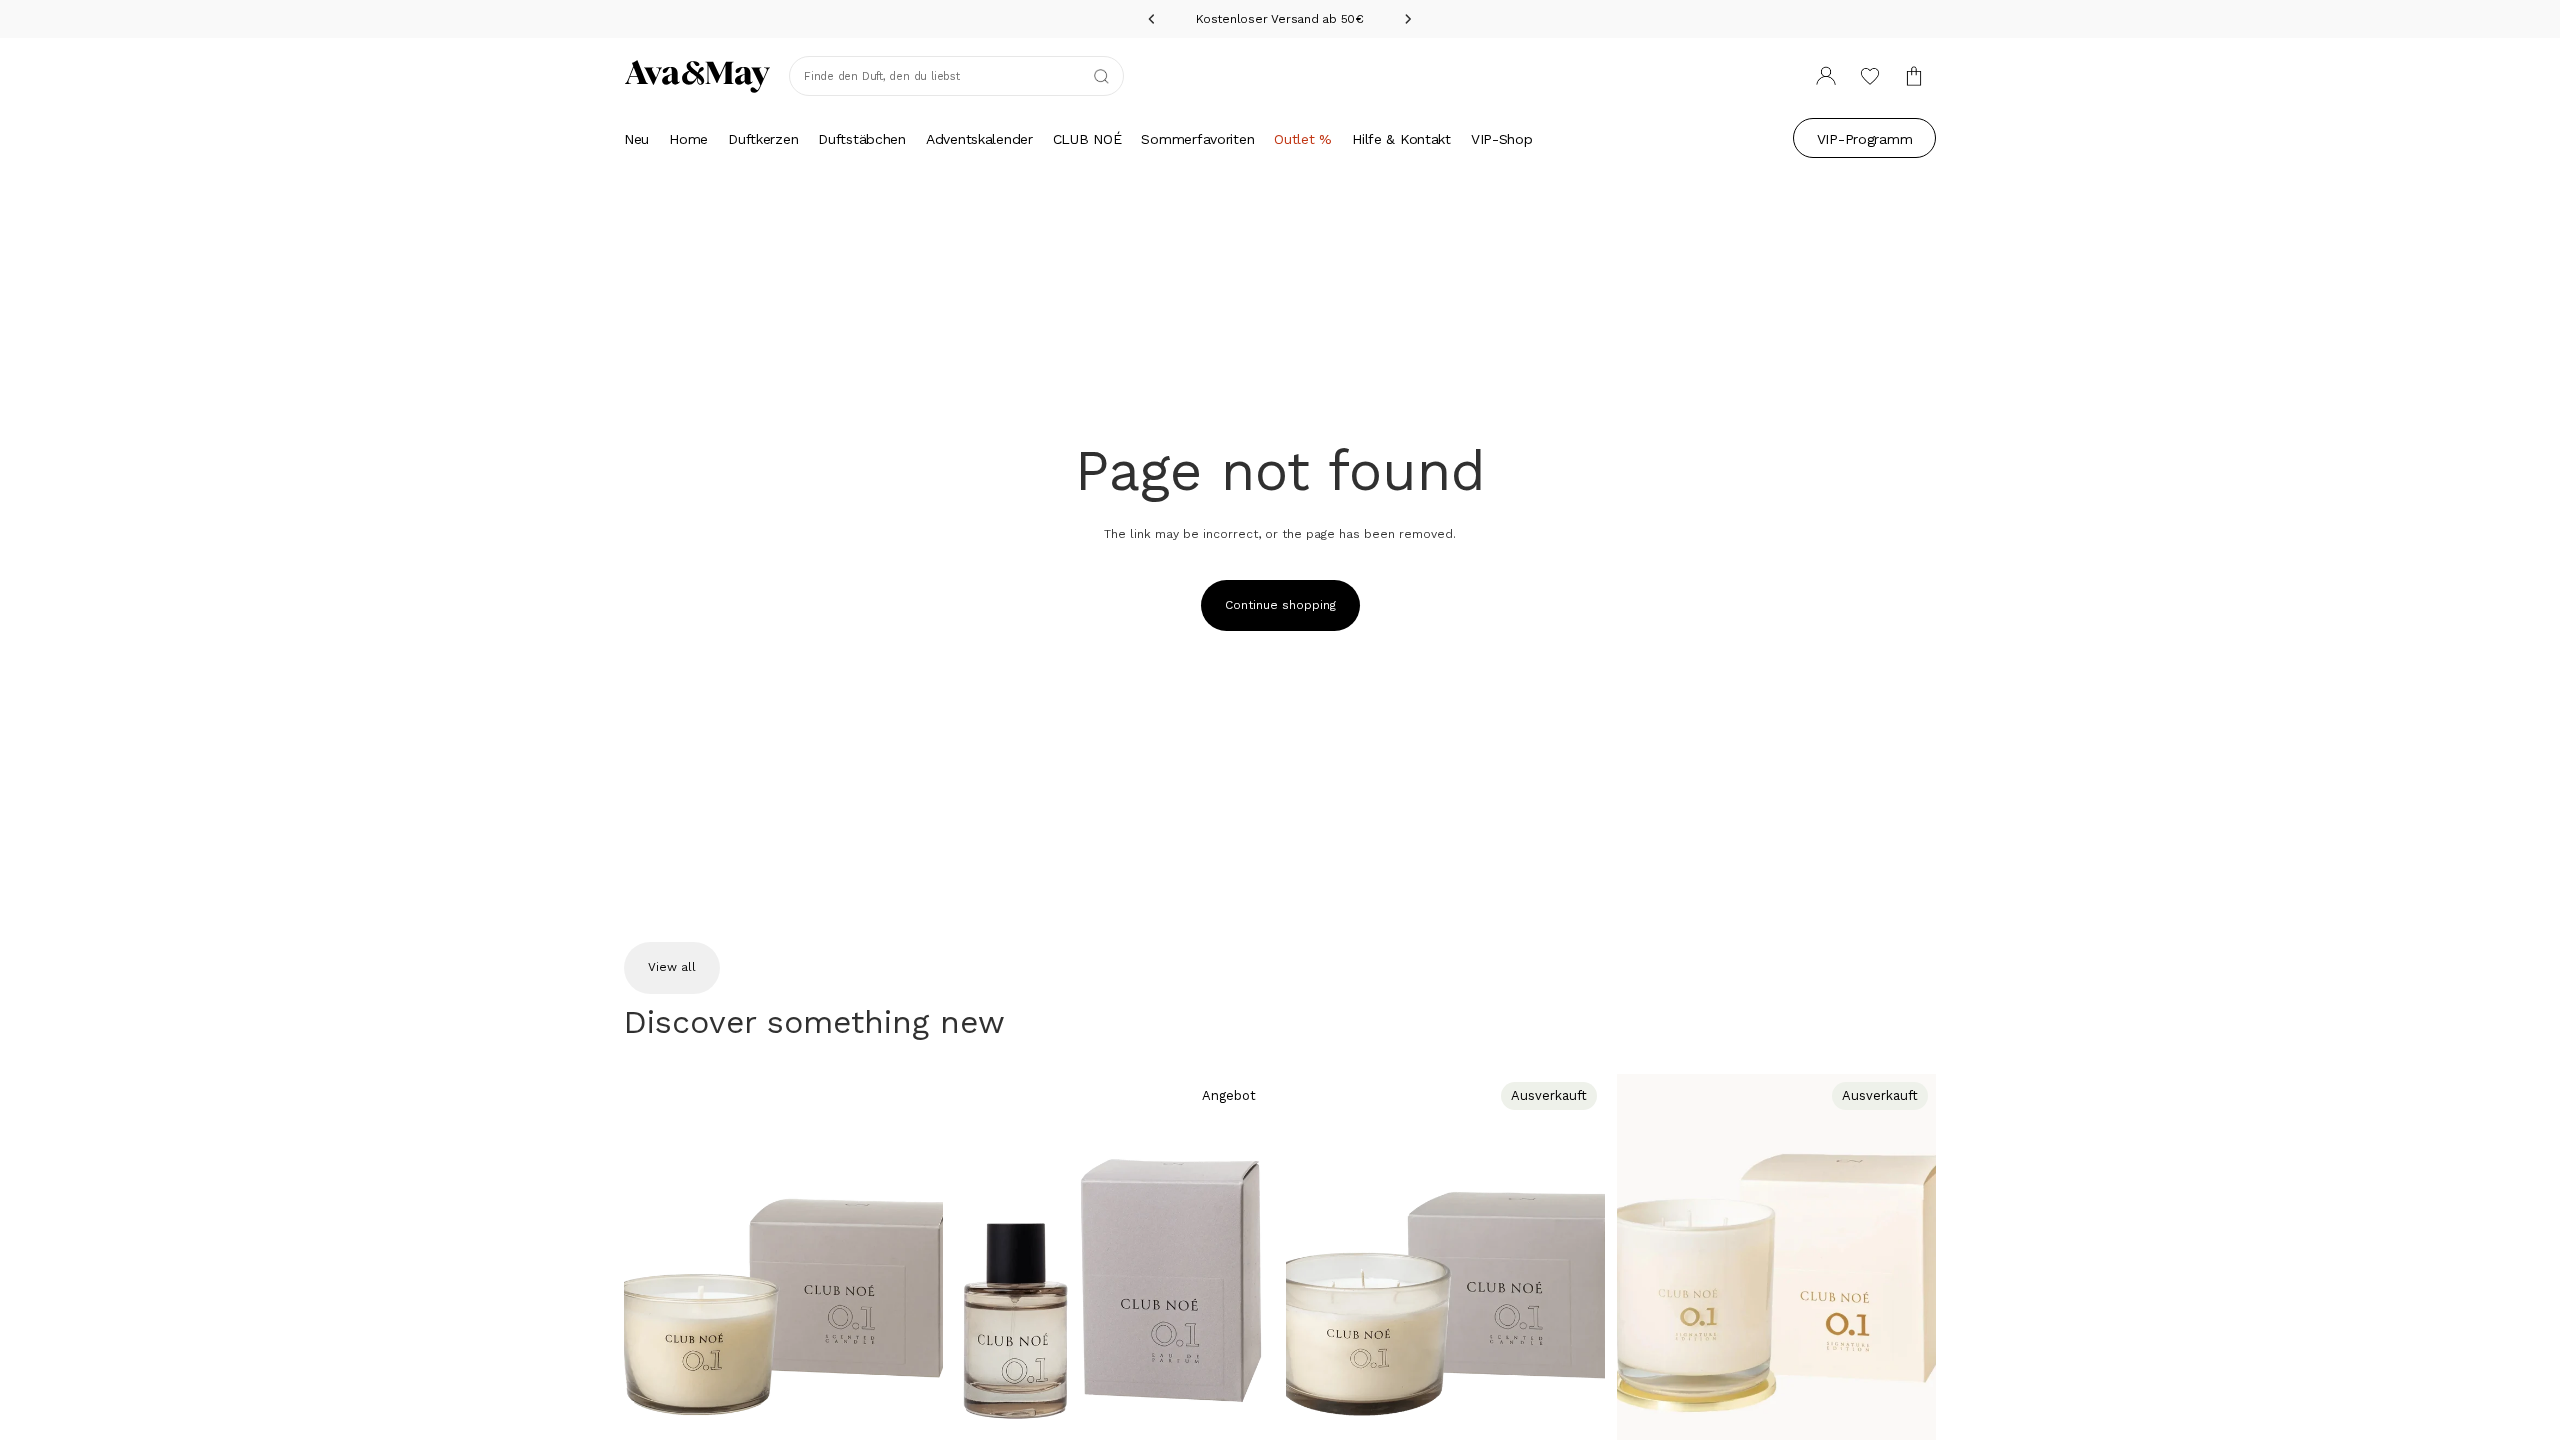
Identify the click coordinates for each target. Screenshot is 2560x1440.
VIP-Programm (1865, 139)
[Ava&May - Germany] (697, 76)
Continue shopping (1280, 605)
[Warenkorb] (1914, 76)
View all (672, 967)
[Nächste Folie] (913, 1273)
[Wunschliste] (1870, 76)
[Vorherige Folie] (654, 1273)
